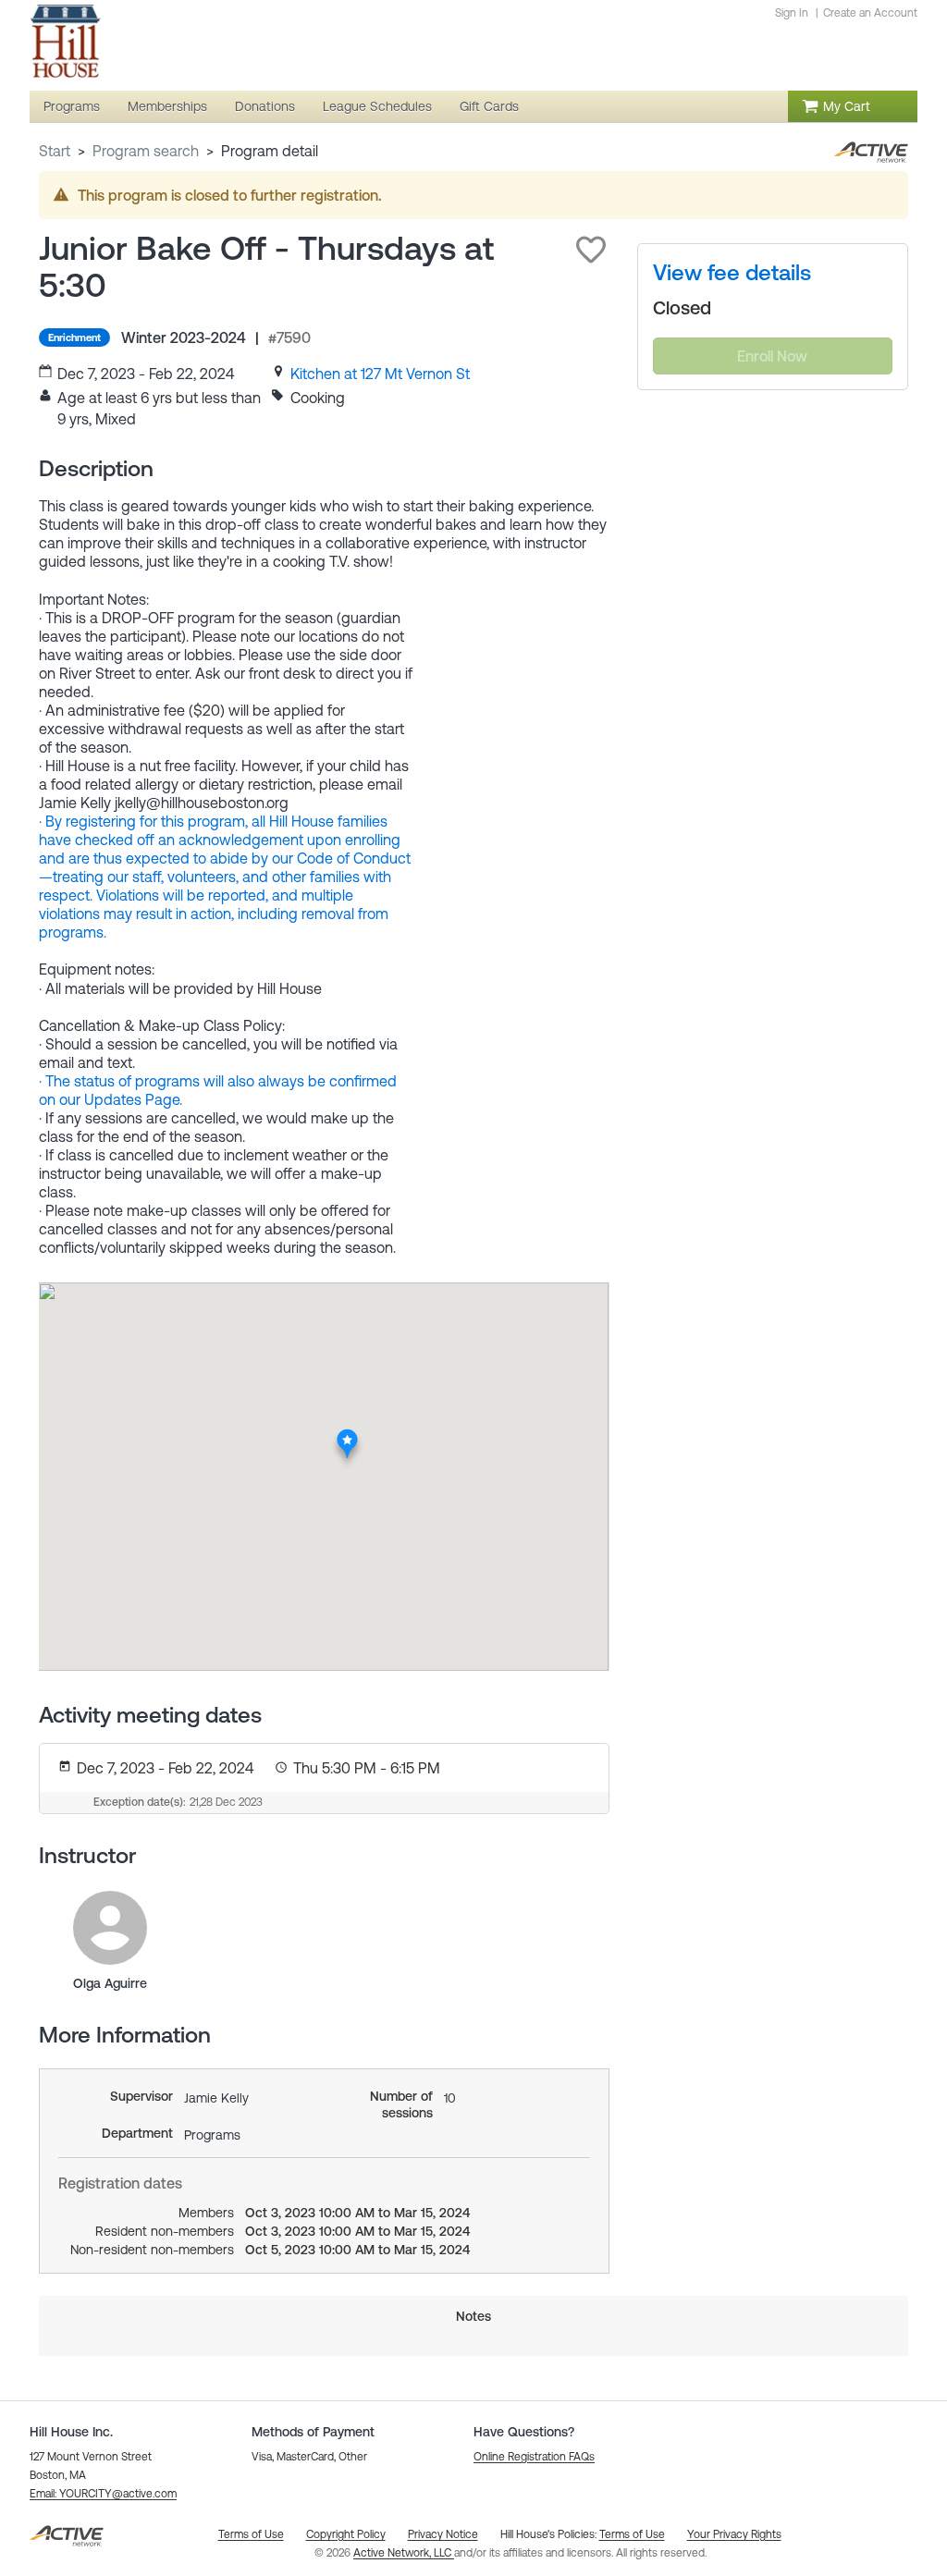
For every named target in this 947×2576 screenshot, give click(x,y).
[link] (380, 374)
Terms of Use (632, 2534)
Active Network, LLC (404, 2553)
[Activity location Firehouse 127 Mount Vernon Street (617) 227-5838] (347, 1434)
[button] (591, 250)
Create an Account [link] (870, 13)
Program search (146, 151)
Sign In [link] (792, 13)
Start (55, 151)
